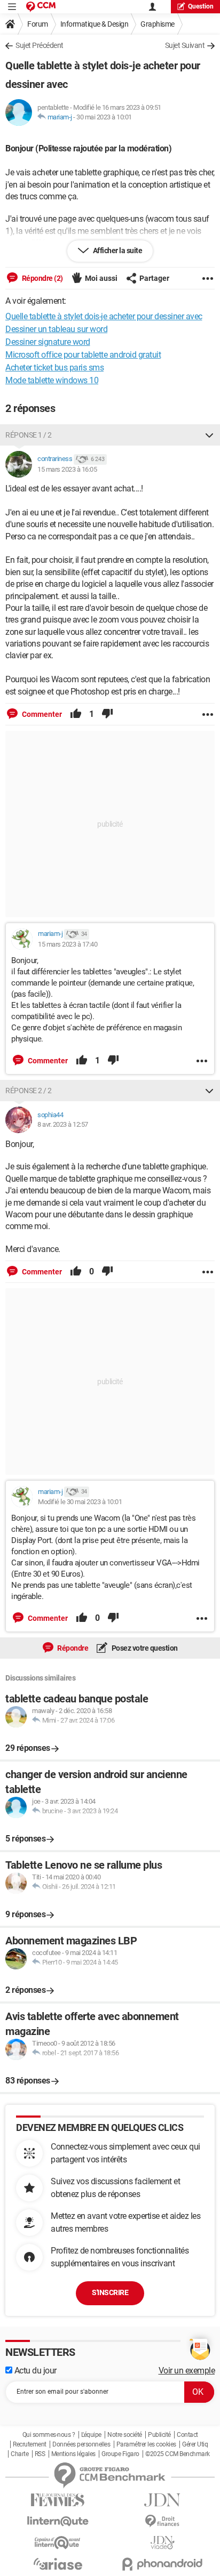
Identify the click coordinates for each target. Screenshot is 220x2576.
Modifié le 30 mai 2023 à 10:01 (80, 1502)
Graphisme (158, 24)
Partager (154, 278)
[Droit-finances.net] (162, 2521)
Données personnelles (81, 2444)
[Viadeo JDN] (162, 2543)
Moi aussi (101, 278)
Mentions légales (73, 2454)
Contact (187, 2435)
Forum (38, 24)
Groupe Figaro (120, 2454)
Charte (19, 2454)
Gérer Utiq (195, 2444)
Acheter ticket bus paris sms (54, 368)
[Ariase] (58, 2564)
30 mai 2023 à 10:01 (104, 117)
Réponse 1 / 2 (29, 435)
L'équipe (91, 2435)
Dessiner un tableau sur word (56, 329)
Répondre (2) (42, 278)
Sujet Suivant (185, 45)
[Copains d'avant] (58, 2543)
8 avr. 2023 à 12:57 (63, 1124)
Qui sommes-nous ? (49, 2435)
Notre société (125, 2435)
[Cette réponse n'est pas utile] (107, 714)
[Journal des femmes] (58, 2500)
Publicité (159, 2435)
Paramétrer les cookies (146, 2444)
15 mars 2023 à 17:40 (68, 944)
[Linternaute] (58, 2521)
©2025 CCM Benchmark (178, 2454)
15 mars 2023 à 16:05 (67, 469)
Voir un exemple (187, 2371)
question (201, 6)
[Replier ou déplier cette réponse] (209, 435)
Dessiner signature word (48, 342)
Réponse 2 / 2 (29, 1091)
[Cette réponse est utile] (76, 714)
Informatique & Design (95, 24)
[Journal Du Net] (162, 2500)
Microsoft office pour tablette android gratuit (83, 355)
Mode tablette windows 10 (52, 380)
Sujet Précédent (40, 45)
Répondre (72, 1648)
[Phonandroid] (162, 2564)
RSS (40, 2454)
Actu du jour (34, 2371)
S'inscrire (110, 2292)
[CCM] (41, 7)
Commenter (41, 714)
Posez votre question (144, 1648)
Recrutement (30, 2444)
